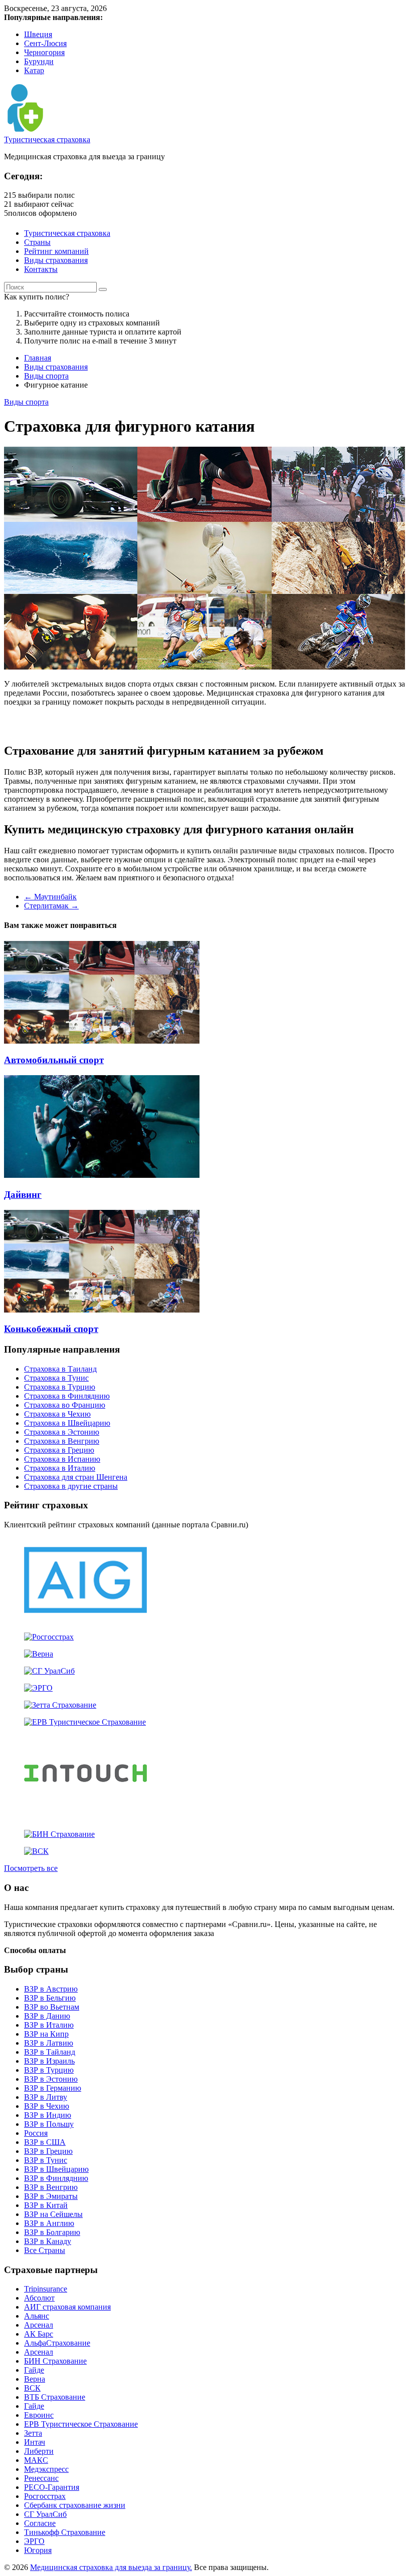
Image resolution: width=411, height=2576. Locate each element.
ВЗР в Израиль (49, 2061)
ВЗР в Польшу (49, 2124)
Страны (37, 242)
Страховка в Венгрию (62, 1441)
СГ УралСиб (45, 2514)
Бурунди (39, 61)
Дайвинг (23, 1195)
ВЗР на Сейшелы (53, 2214)
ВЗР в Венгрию (51, 2187)
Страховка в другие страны (71, 1486)
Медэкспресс (46, 2469)
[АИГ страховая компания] (85, 1620)
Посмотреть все (31, 1868)
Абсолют (39, 2298)
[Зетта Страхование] (60, 1705)
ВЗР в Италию (49, 2025)
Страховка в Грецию (59, 1450)
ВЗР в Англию (49, 2223)
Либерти (39, 2451)
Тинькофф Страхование (65, 2532)
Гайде (34, 2370)
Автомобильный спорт (54, 1060)
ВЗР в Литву (46, 2097)
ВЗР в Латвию (49, 2043)
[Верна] (39, 1654)
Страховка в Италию (60, 1468)
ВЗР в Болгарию (52, 2232)
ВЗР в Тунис (46, 2160)
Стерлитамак (51, 906)
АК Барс (39, 2334)
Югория (38, 2550)
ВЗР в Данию (47, 2016)
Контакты (41, 269)
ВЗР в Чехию (47, 2106)
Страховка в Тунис (56, 1378)
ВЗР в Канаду (48, 2241)
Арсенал (39, 2325)
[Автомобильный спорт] (102, 1041)
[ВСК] (36, 1851)
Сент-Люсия (45, 43)
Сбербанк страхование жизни (75, 2505)
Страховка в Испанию (62, 1459)
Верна (35, 2379)
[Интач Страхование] (85, 1817)
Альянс (37, 2316)
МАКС (36, 2460)
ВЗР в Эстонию (51, 2079)
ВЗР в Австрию (51, 1989)
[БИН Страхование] (59, 1834)
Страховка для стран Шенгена (76, 1477)
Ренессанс (41, 2478)
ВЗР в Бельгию (50, 1998)
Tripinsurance (46, 2289)
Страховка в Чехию (57, 1414)
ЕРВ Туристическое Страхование (81, 2424)
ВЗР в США (45, 2142)
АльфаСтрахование (57, 2343)
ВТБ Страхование (55, 2397)
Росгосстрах (45, 2496)
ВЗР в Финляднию (56, 2178)
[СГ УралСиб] (49, 1671)
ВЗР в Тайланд (50, 2052)
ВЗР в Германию (53, 2088)
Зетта (33, 2433)
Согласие (40, 2523)
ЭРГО (34, 2541)
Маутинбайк (50, 897)
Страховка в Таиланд (60, 1369)
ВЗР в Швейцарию (56, 2169)
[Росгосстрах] (49, 1637)
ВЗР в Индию (48, 2115)
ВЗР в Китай (46, 2205)
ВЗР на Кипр (46, 2034)
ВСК (32, 2388)
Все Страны (45, 2250)
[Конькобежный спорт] (102, 1310)
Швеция (38, 34)
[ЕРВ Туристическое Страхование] (85, 1722)
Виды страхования (56, 260)
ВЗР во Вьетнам (52, 2007)
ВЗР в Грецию (48, 2151)
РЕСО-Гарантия (52, 2487)
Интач (35, 2442)
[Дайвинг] (102, 1175)
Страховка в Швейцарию (67, 1423)
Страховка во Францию (65, 1405)
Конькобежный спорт (51, 1329)
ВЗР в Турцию (49, 2070)
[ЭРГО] (38, 1688)
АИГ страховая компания (67, 2307)
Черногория (44, 52)
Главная (38, 358)
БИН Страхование (55, 2361)
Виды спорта (46, 376)
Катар (34, 70)
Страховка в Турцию (60, 1387)
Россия (36, 2133)
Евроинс (39, 2415)
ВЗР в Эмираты (51, 2196)
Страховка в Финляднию (67, 1396)
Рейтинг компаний (56, 251)
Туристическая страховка (47, 139)
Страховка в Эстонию (62, 1432)
